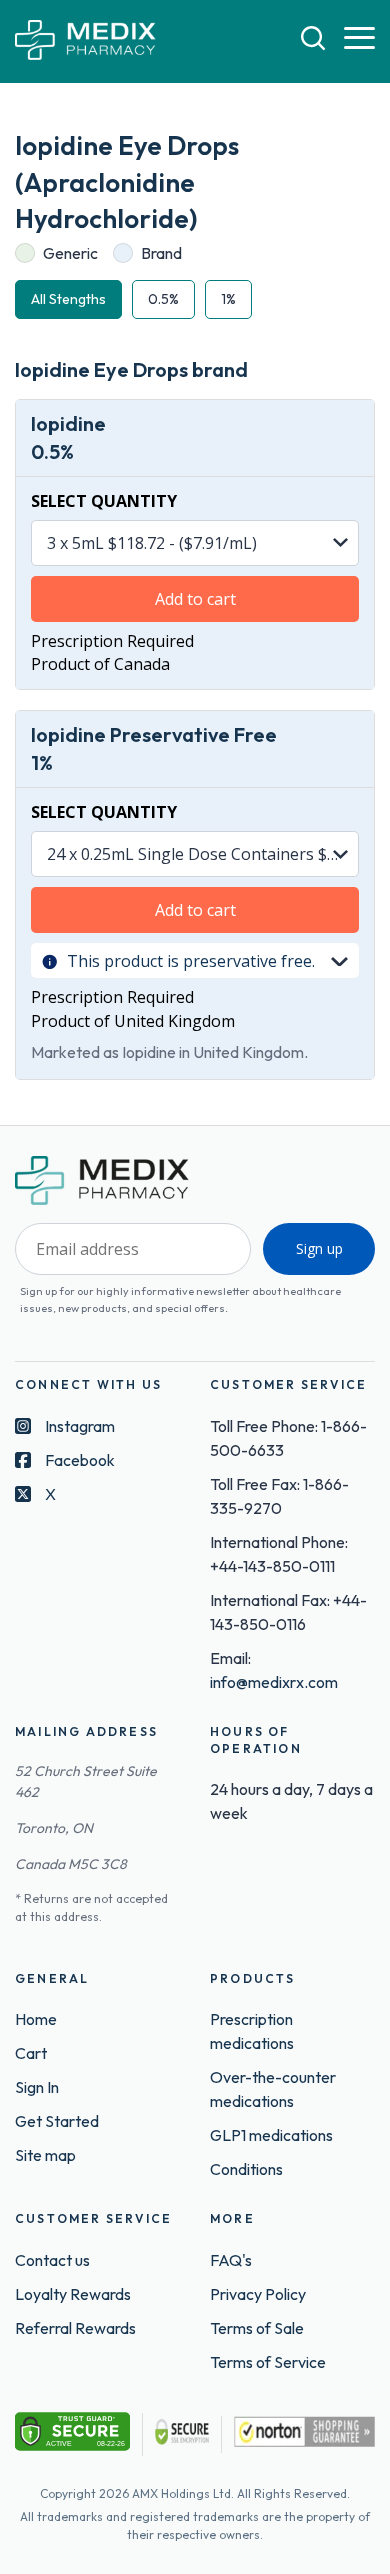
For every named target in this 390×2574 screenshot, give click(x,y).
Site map (45, 2155)
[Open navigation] (359, 39)
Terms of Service (268, 2362)
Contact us (52, 2260)
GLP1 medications (271, 2135)
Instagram (80, 1426)
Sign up (319, 1248)
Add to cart (195, 599)
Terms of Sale (257, 2328)
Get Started (57, 2121)
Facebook (80, 1460)
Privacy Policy (258, 2294)
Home (36, 2019)
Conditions (246, 2169)
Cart (31, 2053)
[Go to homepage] (85, 41)
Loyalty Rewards (73, 2294)
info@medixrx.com (274, 1682)
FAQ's (231, 2260)
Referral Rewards (75, 2328)
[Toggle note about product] (339, 960)
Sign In (37, 2087)
